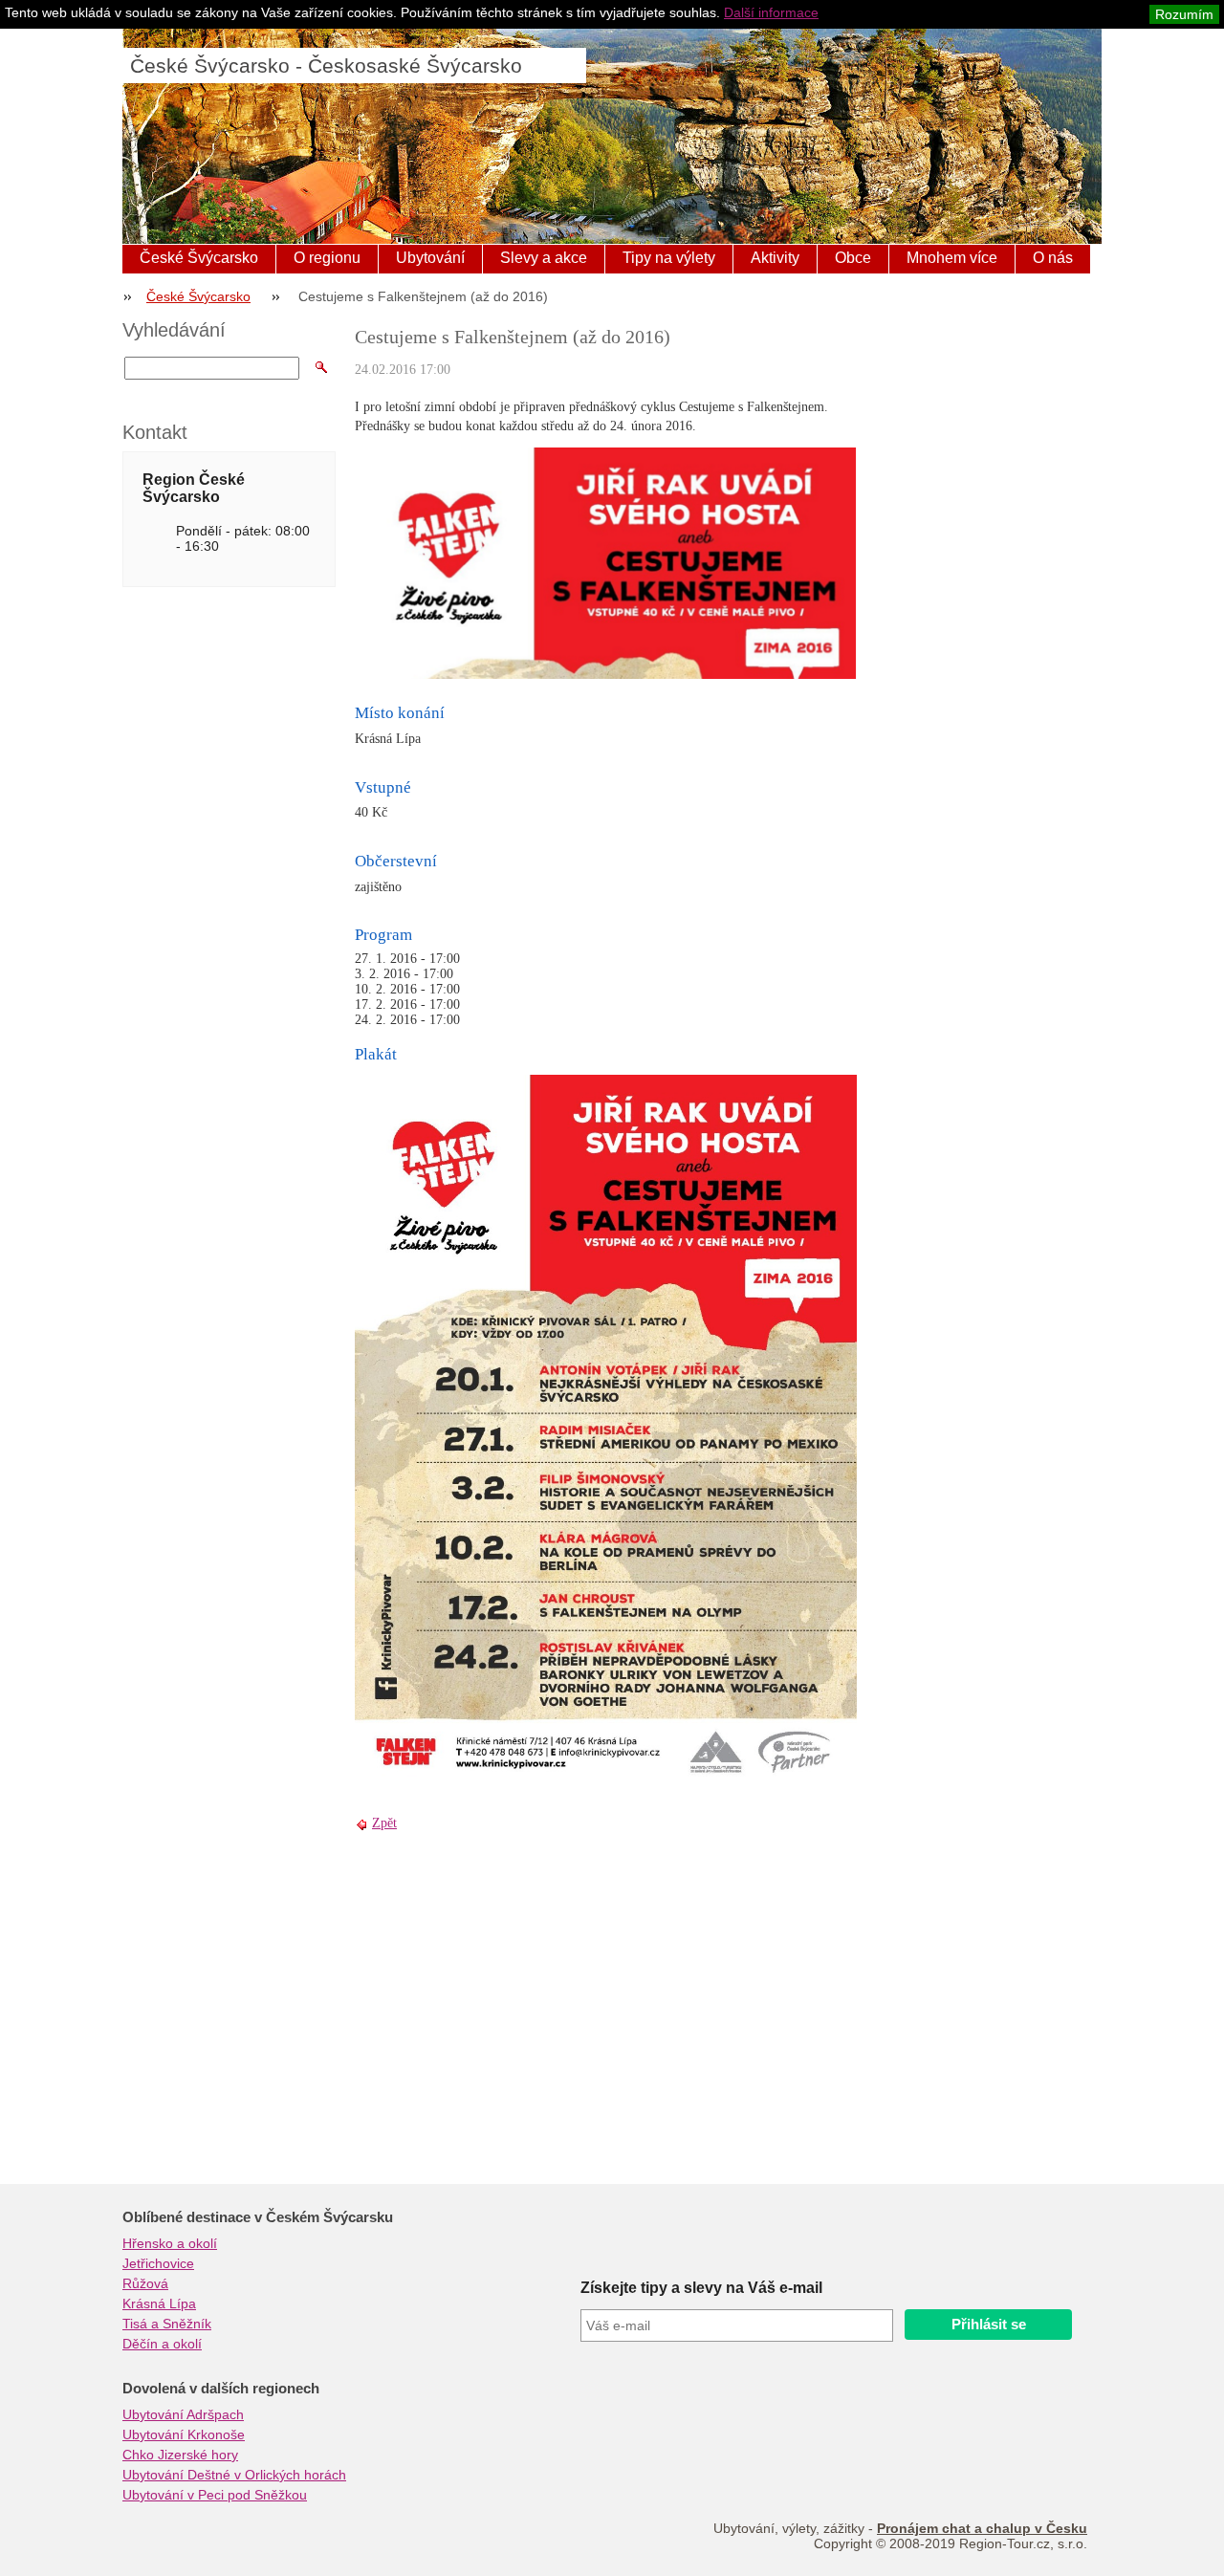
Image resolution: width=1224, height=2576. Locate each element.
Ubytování (430, 258)
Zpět (384, 1823)
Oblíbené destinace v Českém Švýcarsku (258, 2217)
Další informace (771, 12)
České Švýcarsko (199, 258)
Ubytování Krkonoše (184, 2434)
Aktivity (775, 258)
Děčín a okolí (162, 2344)
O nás (1053, 258)
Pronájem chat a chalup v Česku (982, 2528)
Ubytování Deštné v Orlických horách (234, 2475)
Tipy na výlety (669, 258)
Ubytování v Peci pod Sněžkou (215, 2495)
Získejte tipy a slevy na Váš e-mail (701, 2288)
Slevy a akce (544, 258)
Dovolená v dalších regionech (221, 2389)
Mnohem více (952, 258)
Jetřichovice (158, 2263)
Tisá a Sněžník (167, 2324)
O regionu (327, 258)
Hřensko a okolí (170, 2243)
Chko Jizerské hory (180, 2455)
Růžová (145, 2283)
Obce (853, 258)
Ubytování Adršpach (183, 2414)
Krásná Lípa (159, 2303)
